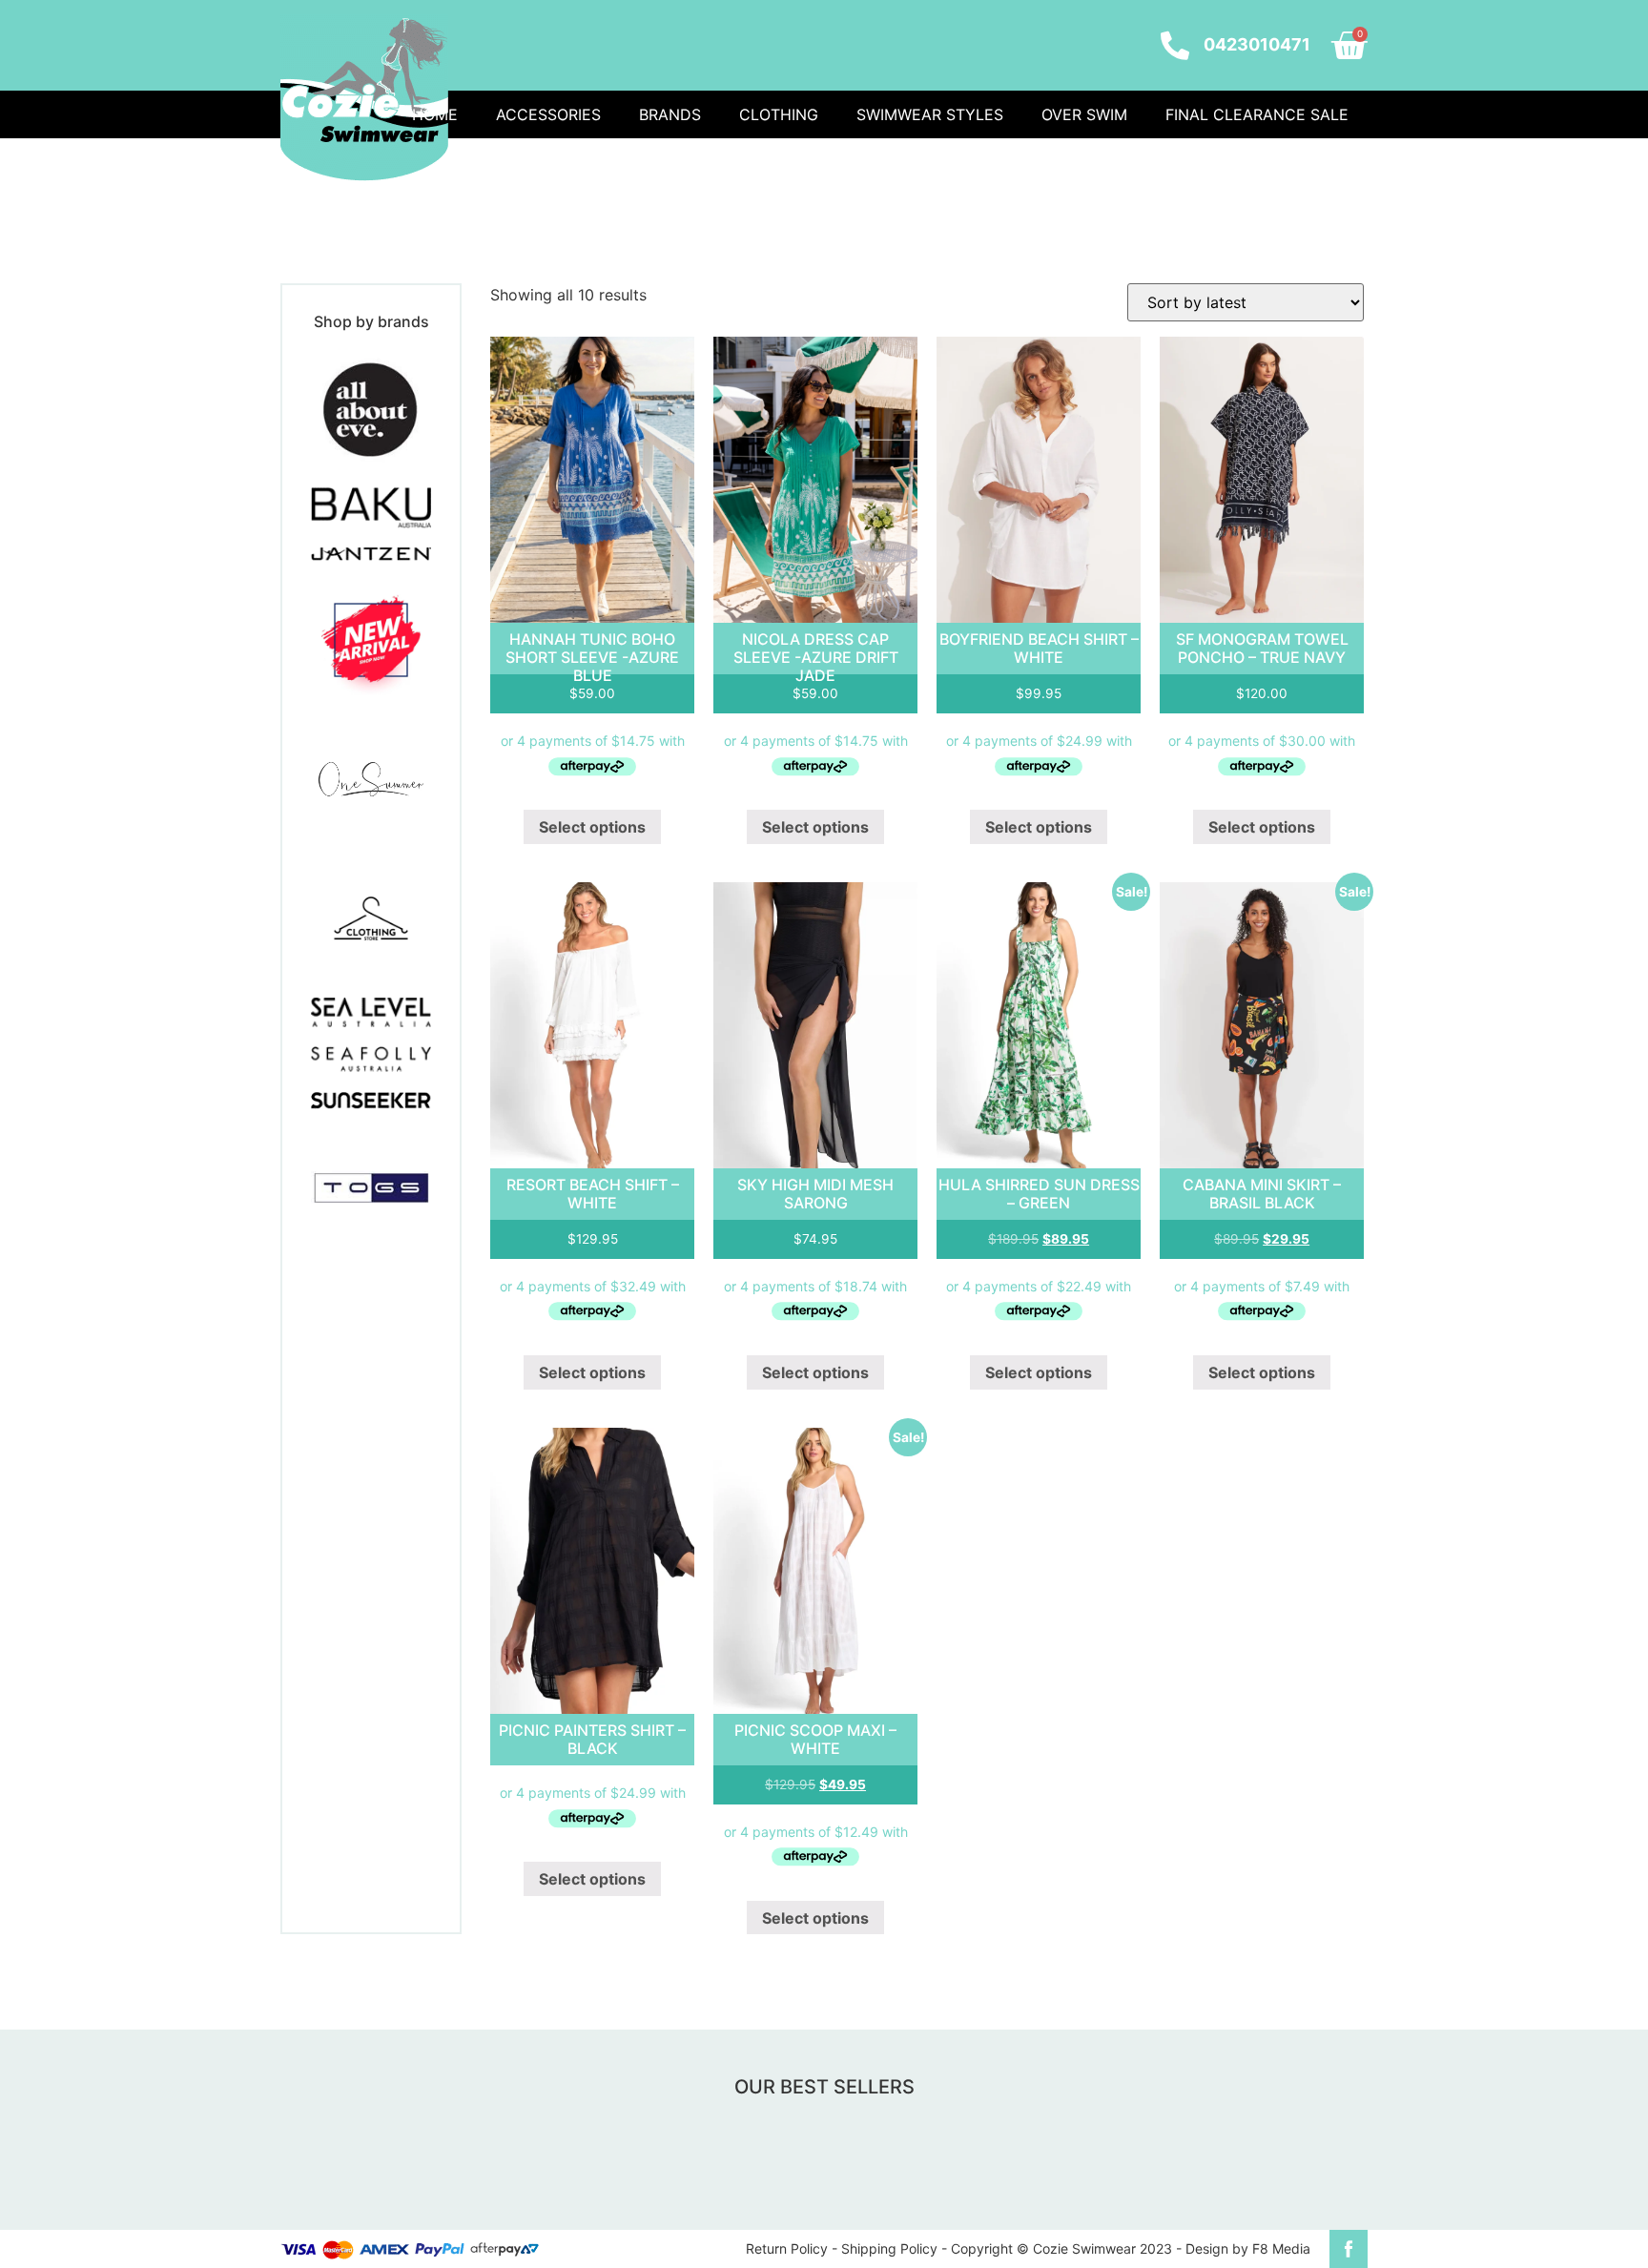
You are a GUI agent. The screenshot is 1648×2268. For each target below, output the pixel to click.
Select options (592, 827)
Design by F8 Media (1248, 2248)
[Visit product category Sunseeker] (371, 1100)
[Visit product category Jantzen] (371, 554)
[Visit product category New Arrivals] (371, 640)
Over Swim (1084, 114)
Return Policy (787, 2248)
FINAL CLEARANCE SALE (1257, 114)
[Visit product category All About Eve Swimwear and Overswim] (371, 408)
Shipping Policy (889, 2248)
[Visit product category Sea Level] (371, 1012)
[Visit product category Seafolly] (371, 1060)
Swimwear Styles (930, 114)
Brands (670, 114)
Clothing (779, 114)
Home (435, 114)
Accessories (548, 114)
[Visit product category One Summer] (371, 779)
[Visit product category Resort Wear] (371, 918)
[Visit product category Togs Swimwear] (371, 1188)
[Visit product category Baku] (371, 508)
